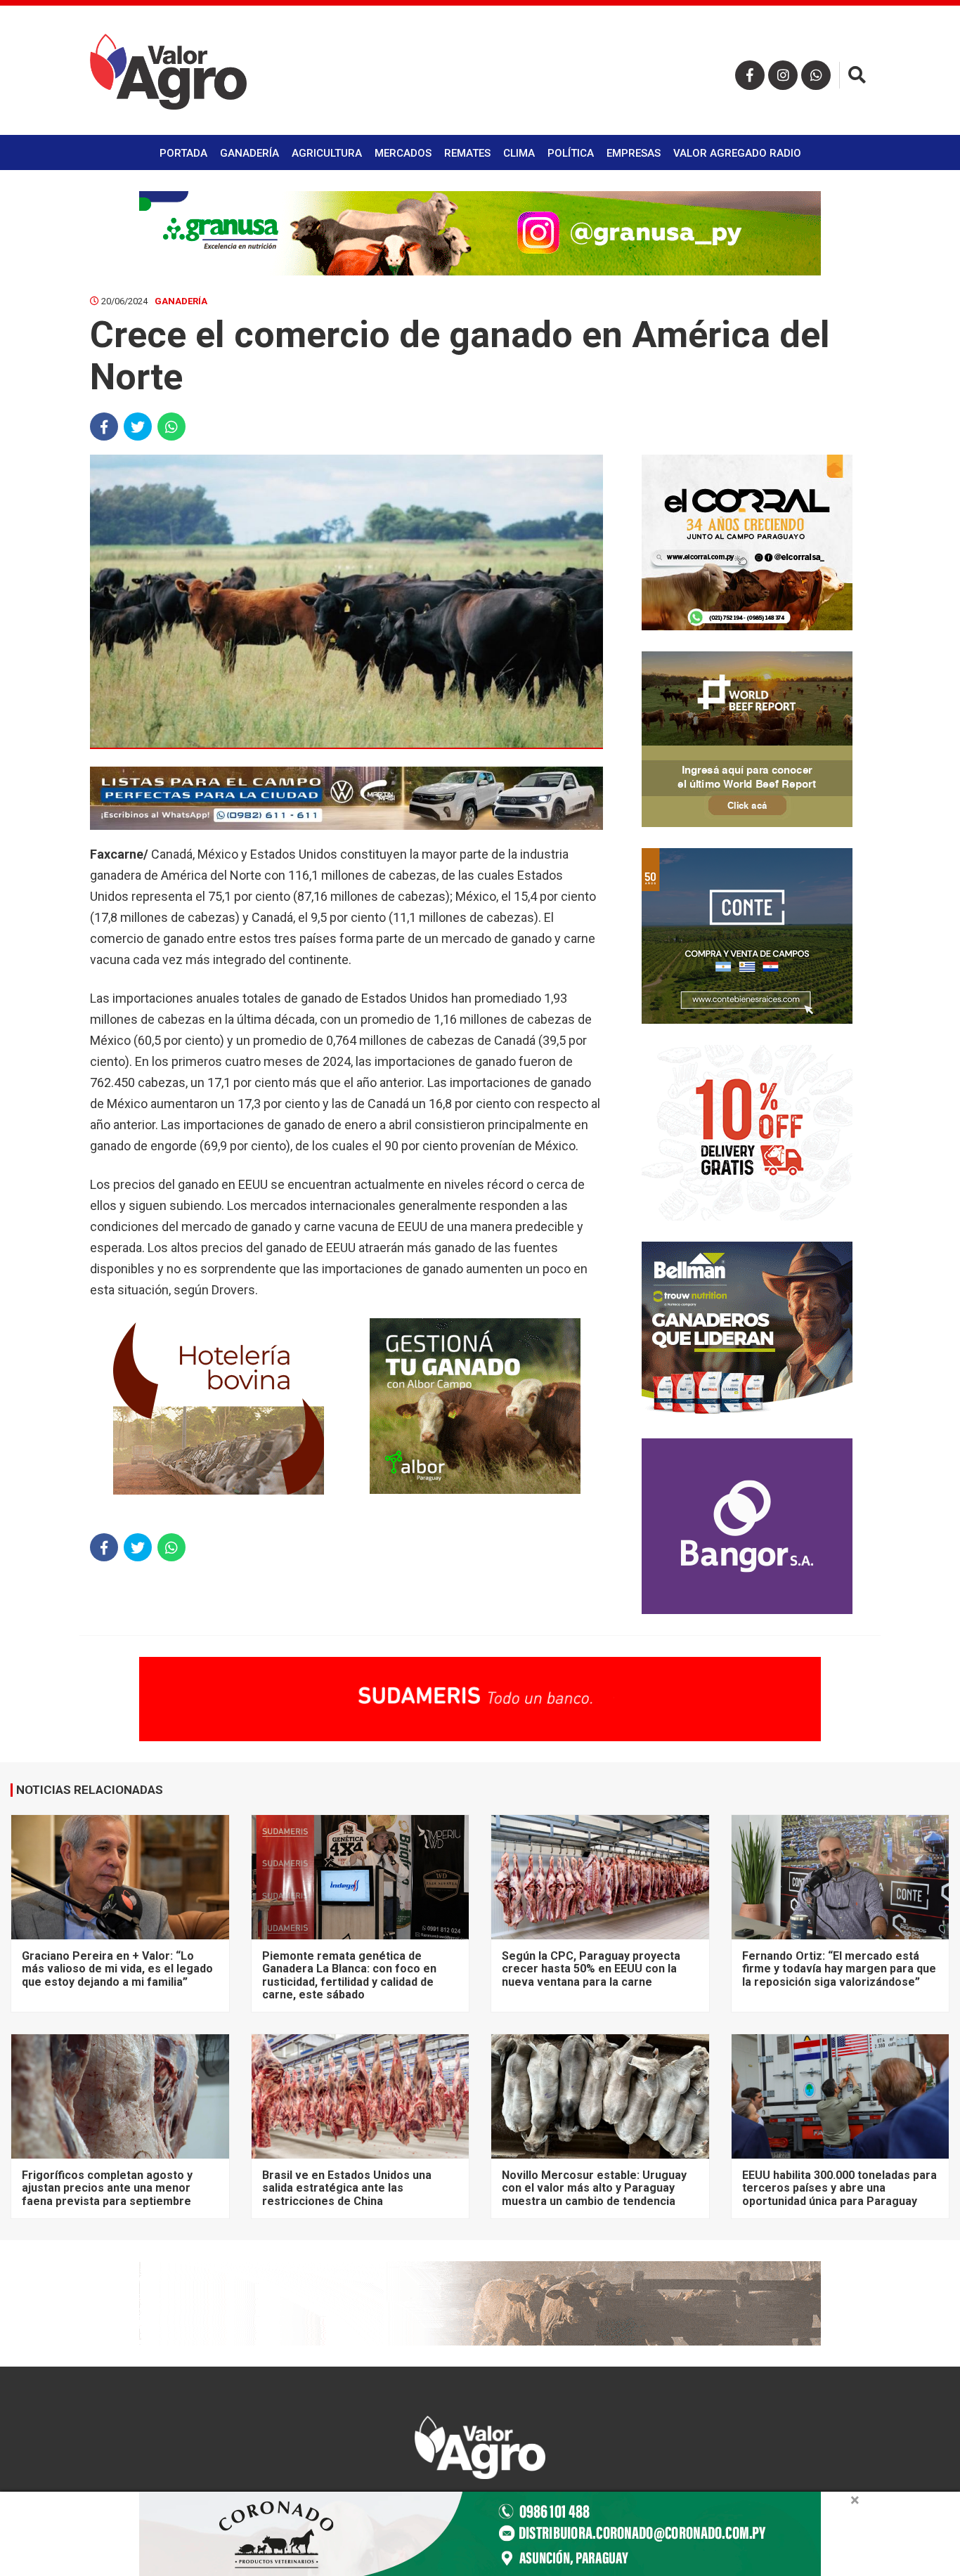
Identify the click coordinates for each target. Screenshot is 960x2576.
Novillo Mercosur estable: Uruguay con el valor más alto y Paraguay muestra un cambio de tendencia (594, 2188)
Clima (519, 153)
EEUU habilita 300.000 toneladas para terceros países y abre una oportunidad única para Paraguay (839, 2188)
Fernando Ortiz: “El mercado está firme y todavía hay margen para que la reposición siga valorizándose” (839, 1969)
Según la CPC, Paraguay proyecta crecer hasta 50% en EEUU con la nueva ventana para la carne (591, 1969)
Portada (183, 153)
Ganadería (249, 153)
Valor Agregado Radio (737, 153)
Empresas (634, 153)
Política (571, 153)
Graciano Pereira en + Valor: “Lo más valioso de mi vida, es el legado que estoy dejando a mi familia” (117, 1969)
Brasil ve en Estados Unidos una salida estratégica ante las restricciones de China (347, 2188)
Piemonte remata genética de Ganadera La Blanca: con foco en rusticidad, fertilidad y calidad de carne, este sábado (349, 1975)
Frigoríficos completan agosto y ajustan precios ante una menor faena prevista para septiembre (107, 2188)
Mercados (403, 153)
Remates (467, 153)
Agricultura (327, 153)
